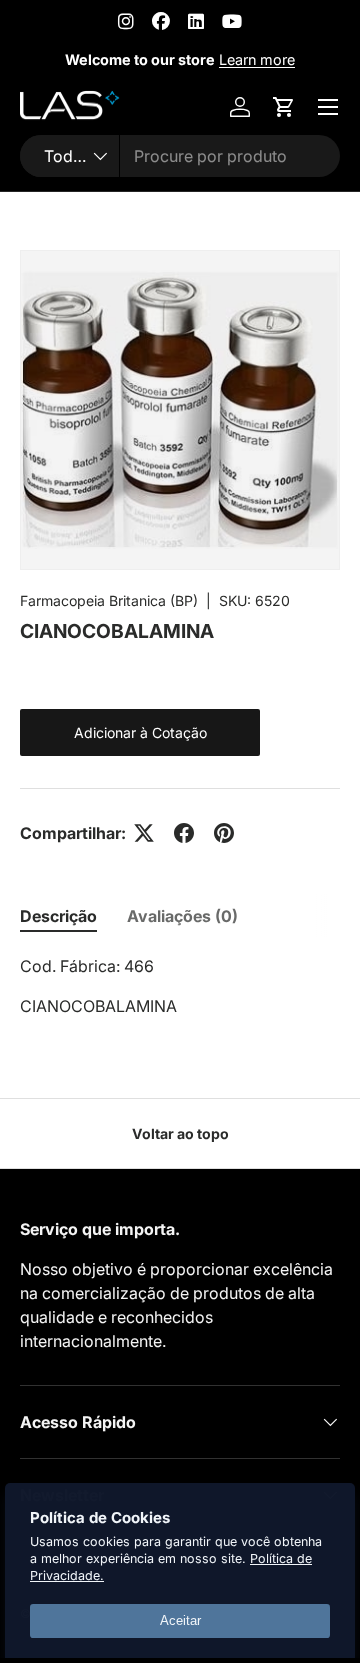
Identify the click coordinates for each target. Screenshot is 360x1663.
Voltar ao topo (180, 1133)
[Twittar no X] (144, 833)
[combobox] (180, 156)
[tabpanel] (180, 986)
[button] (284, 107)
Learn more (257, 59)
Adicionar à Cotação (140, 732)
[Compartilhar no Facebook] (184, 833)
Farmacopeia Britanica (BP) (109, 600)
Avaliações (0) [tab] (182, 916)
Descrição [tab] (58, 916)
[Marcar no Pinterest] (224, 833)
